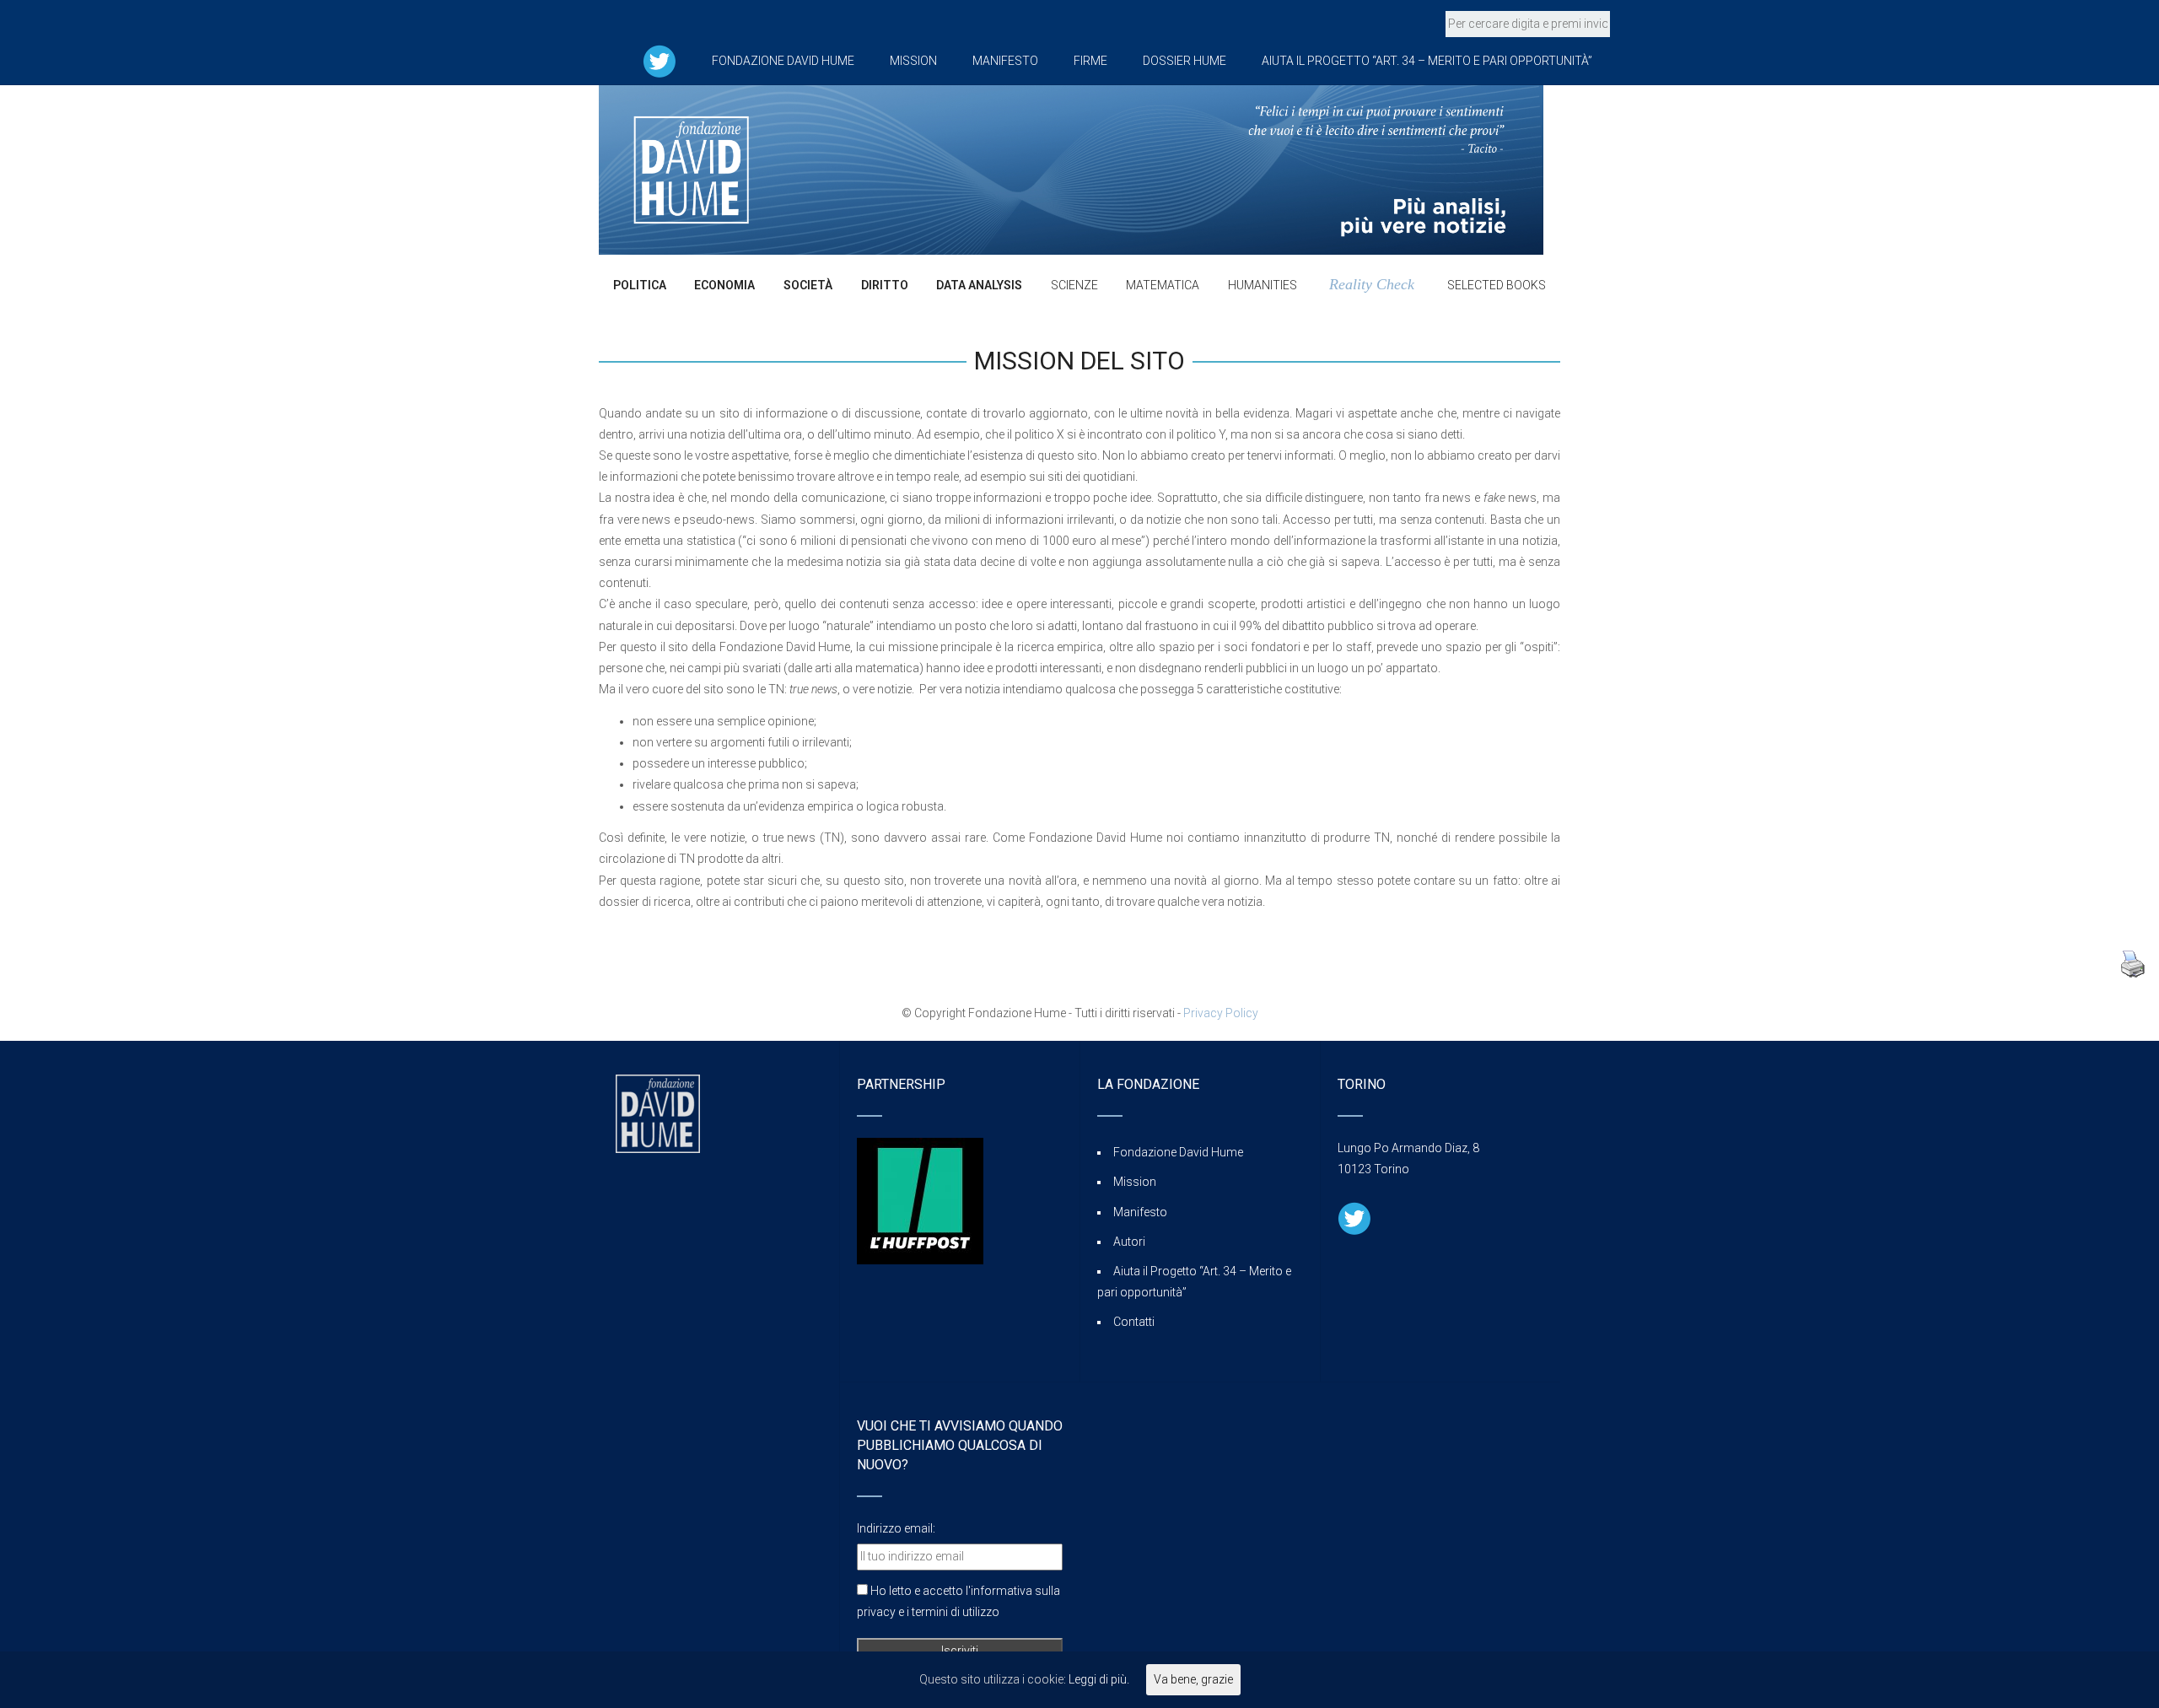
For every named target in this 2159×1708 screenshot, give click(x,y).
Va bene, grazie (1193, 1679)
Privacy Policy (1221, 1013)
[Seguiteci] (660, 61)
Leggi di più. (1099, 1679)
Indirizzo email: (896, 1528)
